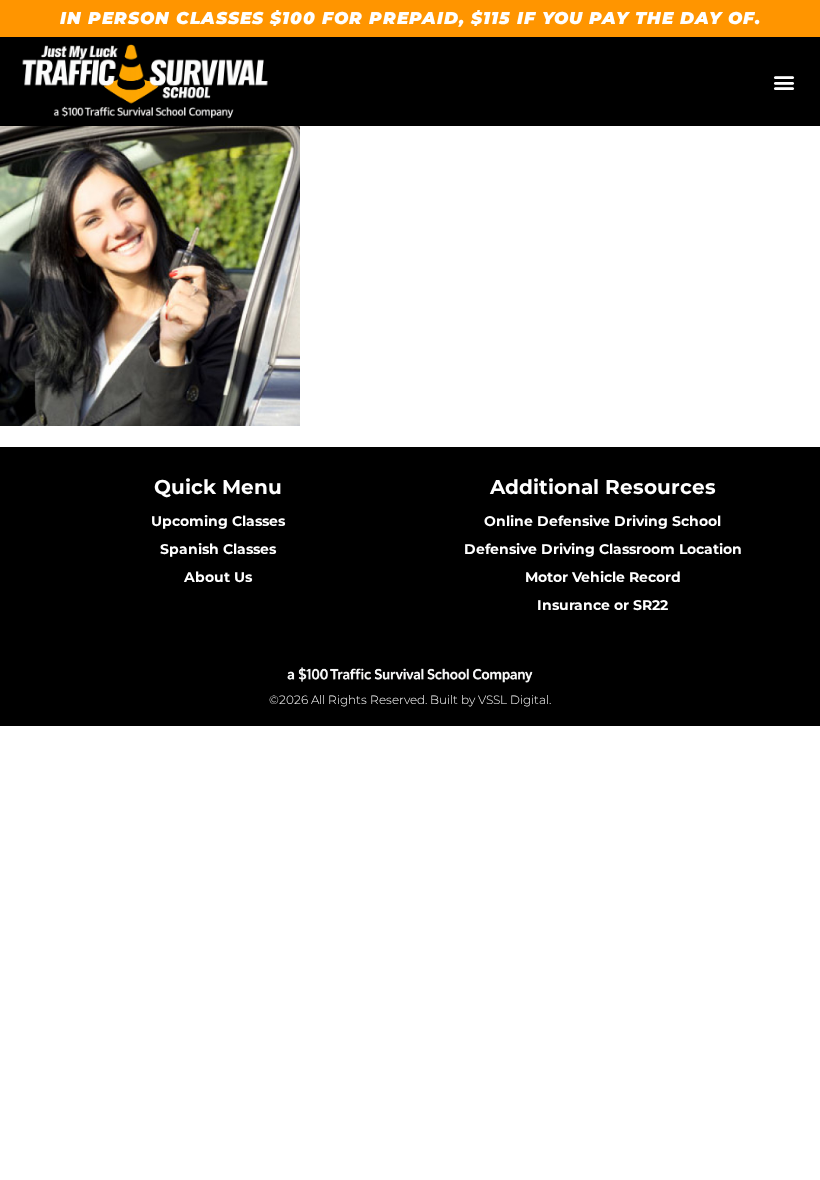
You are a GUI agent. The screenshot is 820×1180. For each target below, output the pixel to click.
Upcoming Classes (218, 521)
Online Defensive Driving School (602, 521)
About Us (218, 577)
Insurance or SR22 (602, 605)
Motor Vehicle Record (603, 577)
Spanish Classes (218, 549)
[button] (783, 81)
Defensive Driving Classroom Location (603, 549)
